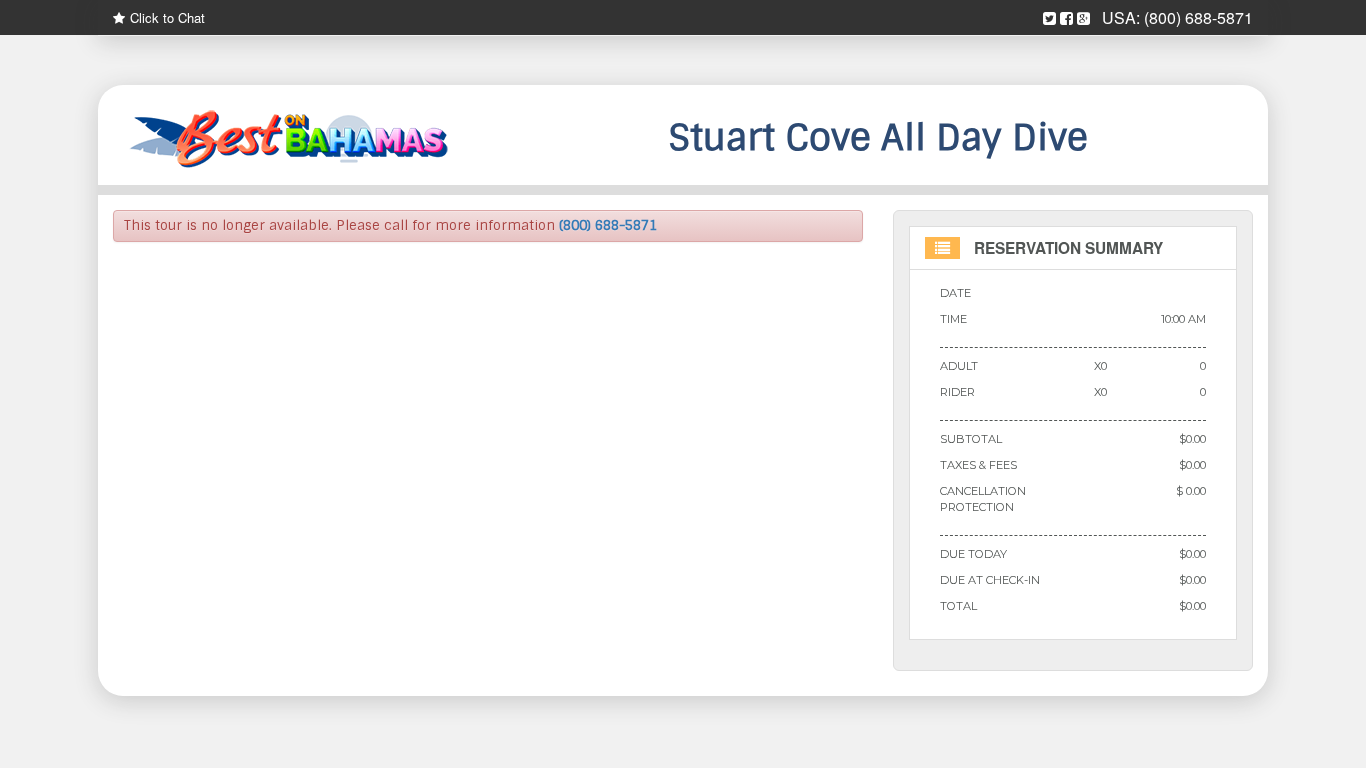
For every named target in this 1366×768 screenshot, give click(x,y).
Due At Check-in (990, 580)
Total (958, 606)
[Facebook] (1066, 18)
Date (955, 293)
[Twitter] (1049, 18)
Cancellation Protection (983, 499)
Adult (959, 366)
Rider (957, 392)
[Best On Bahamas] (293, 140)
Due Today (973, 554)
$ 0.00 (1191, 491)
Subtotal (971, 439)
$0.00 (1192, 439)
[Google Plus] (1083, 18)
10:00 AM (1183, 319)
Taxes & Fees (978, 465)
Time (953, 319)
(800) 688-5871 (1198, 17)
